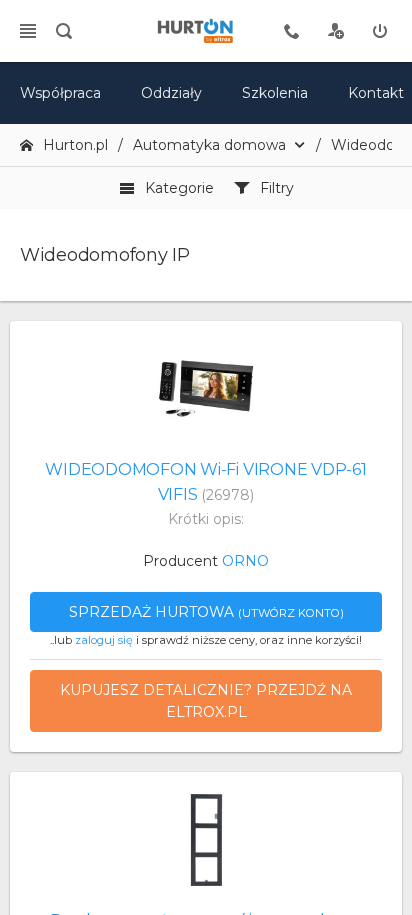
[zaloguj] (380, 31)
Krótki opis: (206, 519)
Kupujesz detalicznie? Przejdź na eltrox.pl (206, 701)
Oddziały (171, 93)
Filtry (277, 188)
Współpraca (60, 93)
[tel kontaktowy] (292, 31)
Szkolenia (275, 93)
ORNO (245, 561)
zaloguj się (104, 640)
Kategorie (179, 188)
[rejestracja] (336, 31)
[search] (64, 31)
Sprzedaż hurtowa (206, 612)
